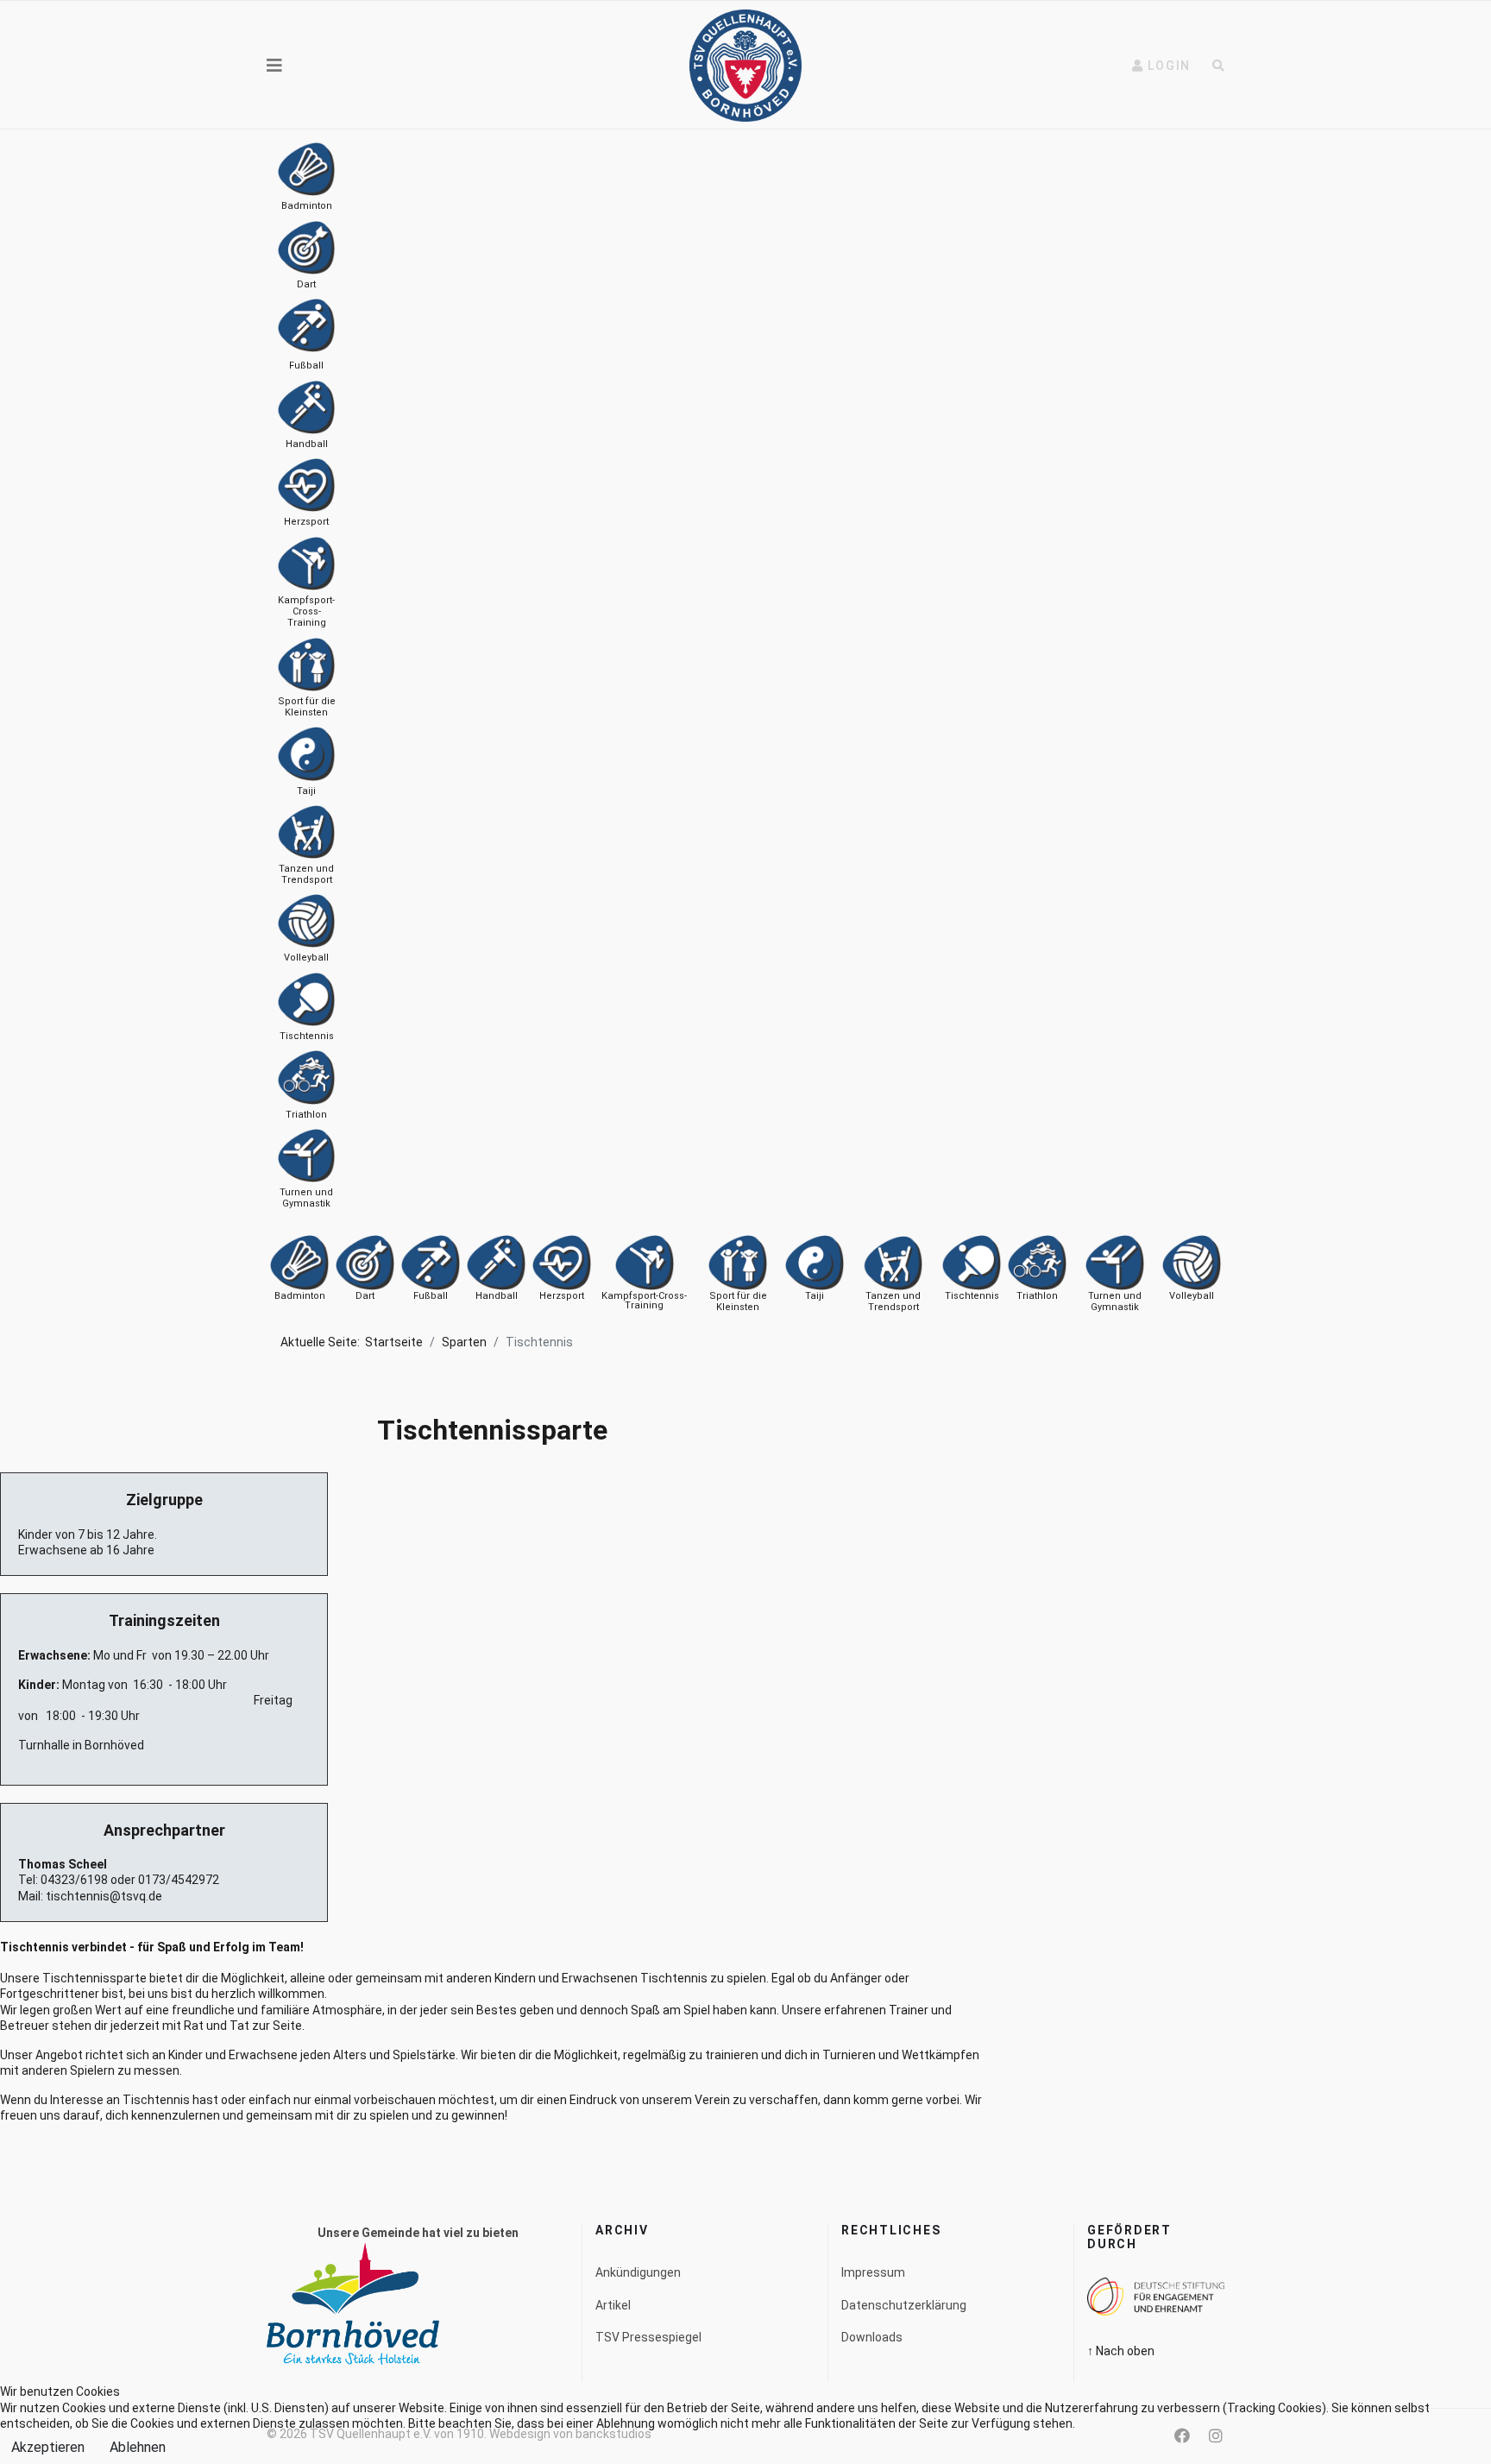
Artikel (613, 2305)
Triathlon (1037, 1296)
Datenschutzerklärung (904, 2305)
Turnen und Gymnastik (1115, 1301)
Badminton (300, 1296)
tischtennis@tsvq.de (104, 1896)
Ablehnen (138, 2447)
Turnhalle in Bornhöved (81, 1745)
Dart (365, 1296)
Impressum (873, 2272)
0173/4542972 (179, 1880)
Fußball (431, 1296)
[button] (1161, 66)
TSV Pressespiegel (648, 2337)
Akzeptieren (48, 2447)
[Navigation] (274, 66)
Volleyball (1192, 1296)
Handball (497, 1296)
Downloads (872, 2337)
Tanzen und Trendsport (893, 1301)
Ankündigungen (638, 2272)
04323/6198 (74, 1880)
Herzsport (562, 1296)
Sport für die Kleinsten (738, 1301)
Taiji (815, 1296)
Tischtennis (972, 1296)
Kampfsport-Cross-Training (644, 1301)
